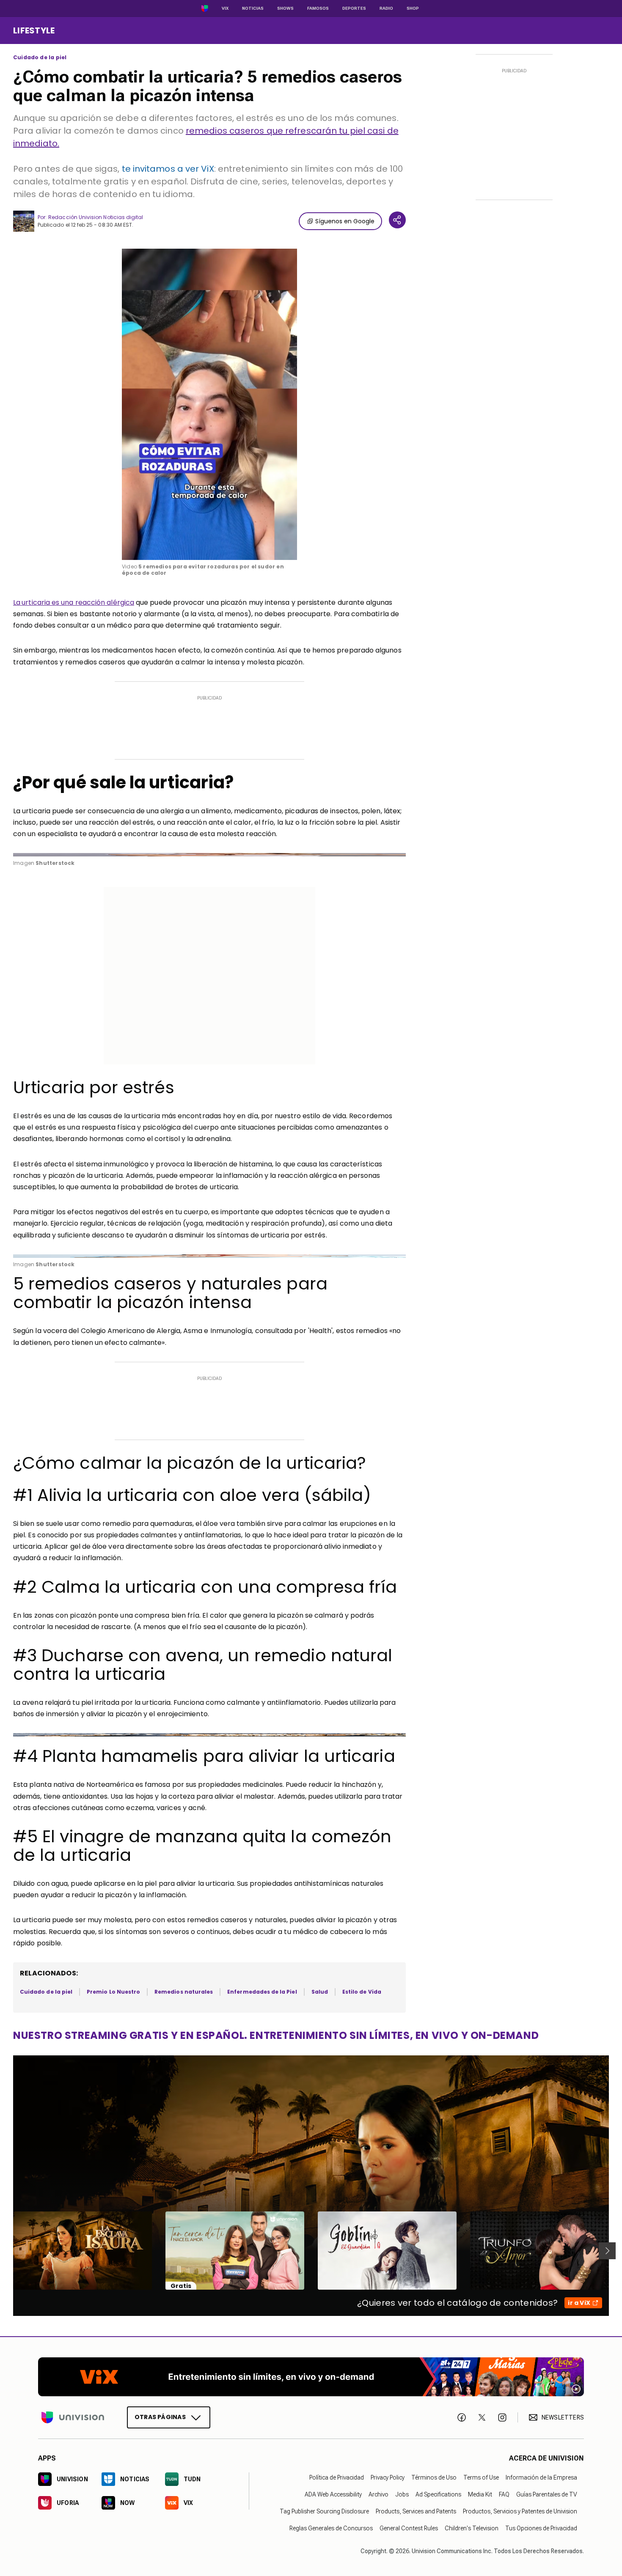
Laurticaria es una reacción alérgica (74, 602)
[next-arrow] (607, 2251)
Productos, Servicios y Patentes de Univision (520, 2511)
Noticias (253, 8)
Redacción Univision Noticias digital (96, 217)
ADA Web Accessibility (333, 2494)
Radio (386, 8)
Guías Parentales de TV (547, 2494)
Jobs (402, 2494)
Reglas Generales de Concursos (331, 2528)
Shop (413, 8)
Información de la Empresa (541, 2477)
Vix (225, 8)
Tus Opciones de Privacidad (541, 2528)
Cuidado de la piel (40, 58)
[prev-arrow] (8, 2251)
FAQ (504, 2494)
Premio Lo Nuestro (113, 1992)
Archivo (378, 2494)
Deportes (354, 8)
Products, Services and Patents (416, 2511)
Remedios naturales (184, 1992)
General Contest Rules (409, 2528)
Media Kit (480, 2494)
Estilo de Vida (362, 1992)
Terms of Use (481, 2477)
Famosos (318, 8)
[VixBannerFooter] (311, 2377)
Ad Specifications (438, 2494)
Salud (320, 1992)
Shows (285, 8)
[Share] (397, 220)
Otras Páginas (160, 2417)
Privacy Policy (388, 2477)
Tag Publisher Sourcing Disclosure (324, 2511)
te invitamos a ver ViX (168, 169)
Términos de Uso (434, 2477)
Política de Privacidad (337, 2477)
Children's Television (472, 2528)
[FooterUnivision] (73, 2417)
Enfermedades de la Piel (262, 1992)
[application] (209, 404)
